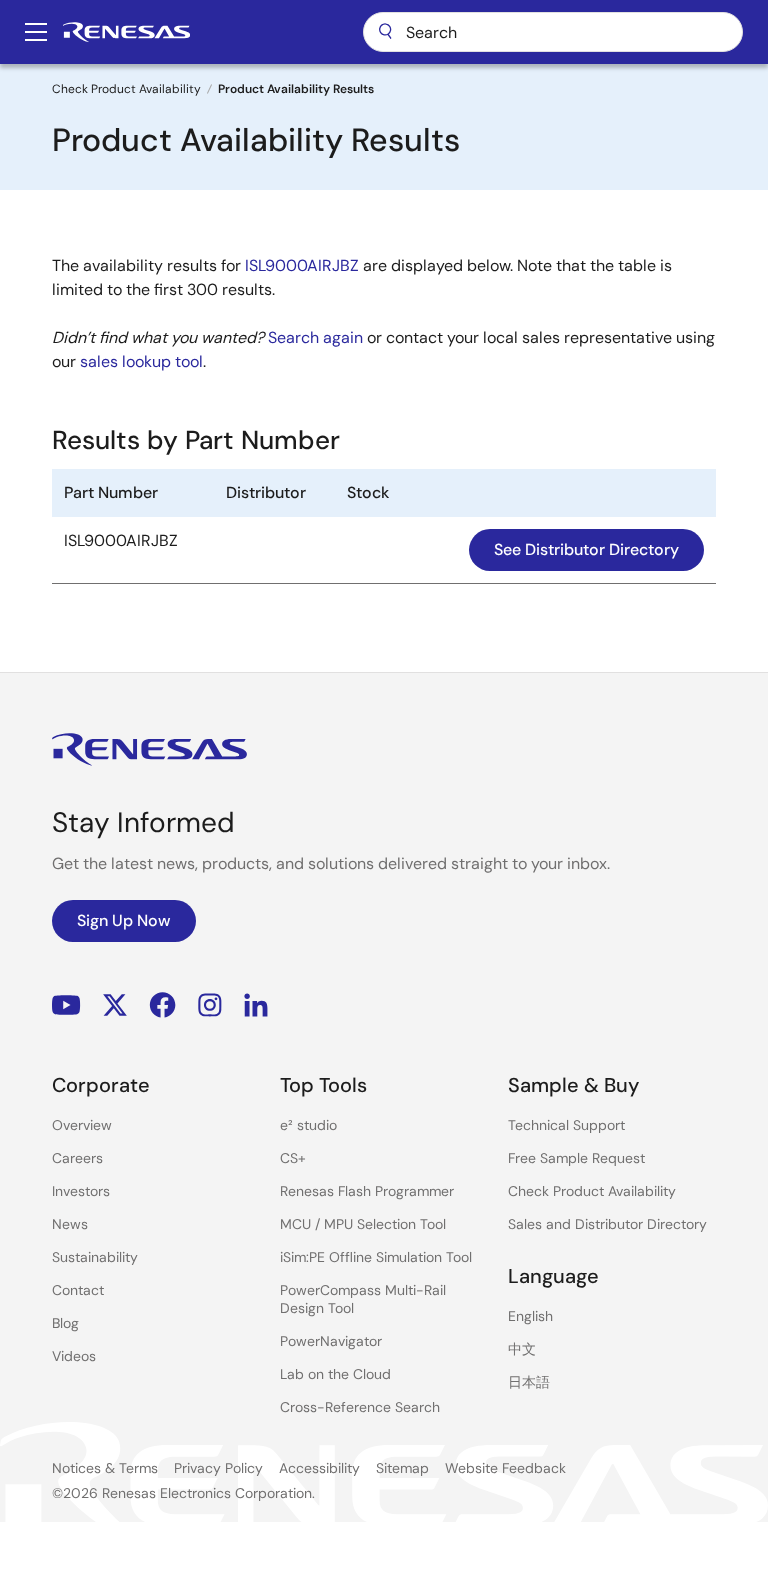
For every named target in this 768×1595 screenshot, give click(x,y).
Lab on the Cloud (335, 1374)
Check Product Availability (126, 89)
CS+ (293, 1158)
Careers (77, 1158)
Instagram (210, 1005)
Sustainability (95, 1257)
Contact (78, 1290)
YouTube (66, 1005)
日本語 (529, 1382)
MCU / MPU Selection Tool (363, 1224)
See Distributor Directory (586, 549)
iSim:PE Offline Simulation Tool (376, 1257)
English (530, 1316)
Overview (82, 1125)
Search (553, 32)
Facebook (162, 1005)
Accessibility (319, 1468)
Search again (315, 337)
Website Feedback (505, 1468)
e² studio (308, 1125)
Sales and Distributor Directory (607, 1224)
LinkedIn (256, 1005)
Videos (74, 1356)
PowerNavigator (331, 1341)
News (70, 1224)
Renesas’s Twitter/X (115, 1005)
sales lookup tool (141, 361)
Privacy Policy (218, 1468)
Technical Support (566, 1125)
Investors (81, 1191)
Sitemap (402, 1468)
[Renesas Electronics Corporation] (126, 32)
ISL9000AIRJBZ (302, 265)
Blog (65, 1323)
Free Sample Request (576, 1158)
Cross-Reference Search (360, 1407)
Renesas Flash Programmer (367, 1191)
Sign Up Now (124, 920)
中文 (522, 1349)
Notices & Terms (105, 1468)
